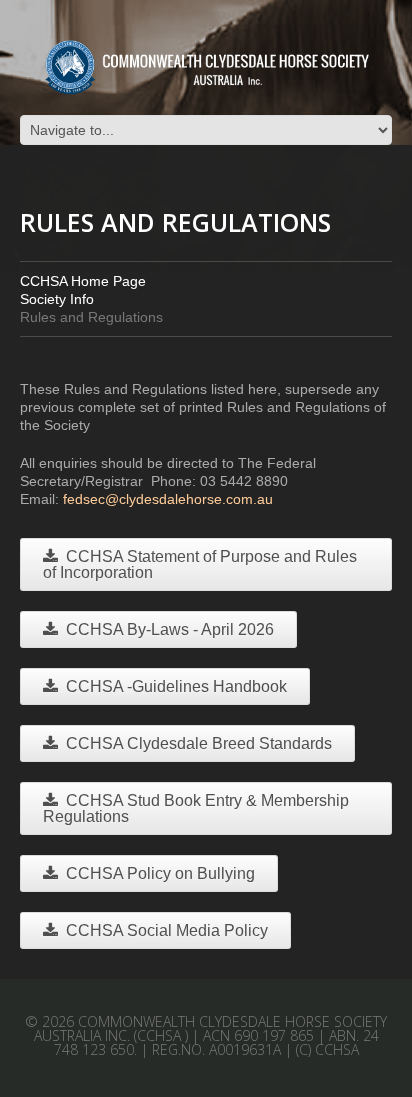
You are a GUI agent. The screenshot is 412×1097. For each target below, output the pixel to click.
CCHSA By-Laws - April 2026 (170, 629)
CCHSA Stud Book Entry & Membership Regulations (196, 808)
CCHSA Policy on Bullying (160, 873)
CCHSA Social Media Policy (167, 930)
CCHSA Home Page (83, 281)
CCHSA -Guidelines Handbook (176, 686)
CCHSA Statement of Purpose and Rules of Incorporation (200, 564)
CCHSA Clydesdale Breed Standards (199, 743)
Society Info (57, 299)
